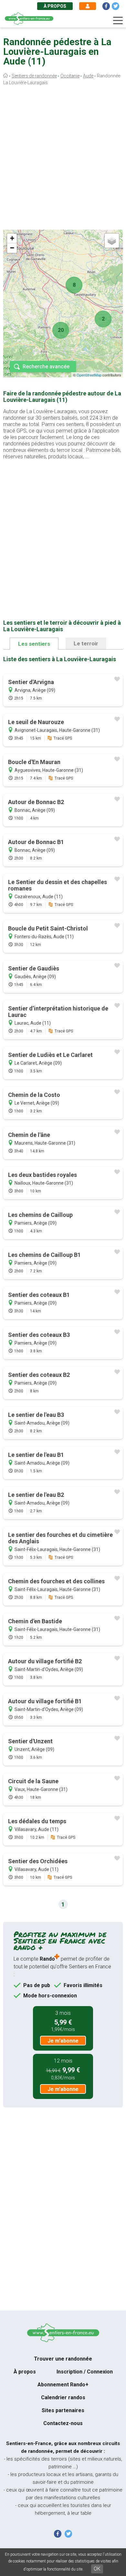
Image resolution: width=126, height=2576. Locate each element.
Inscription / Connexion (85, 2372)
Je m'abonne (63, 2041)
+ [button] (12, 238)
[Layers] (112, 241)
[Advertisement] (63, 159)
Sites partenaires (63, 2410)
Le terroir (86, 643)
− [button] (12, 248)
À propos (55, 6)
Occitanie (70, 76)
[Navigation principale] (118, 21)
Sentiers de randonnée (34, 76)
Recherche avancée (46, 367)
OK (97, 2569)
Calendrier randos (63, 2397)
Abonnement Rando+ (63, 2385)
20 (61, 330)
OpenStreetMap (89, 375)
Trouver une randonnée (63, 2359)
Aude (88, 76)
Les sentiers (34, 644)
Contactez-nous (63, 2423)
